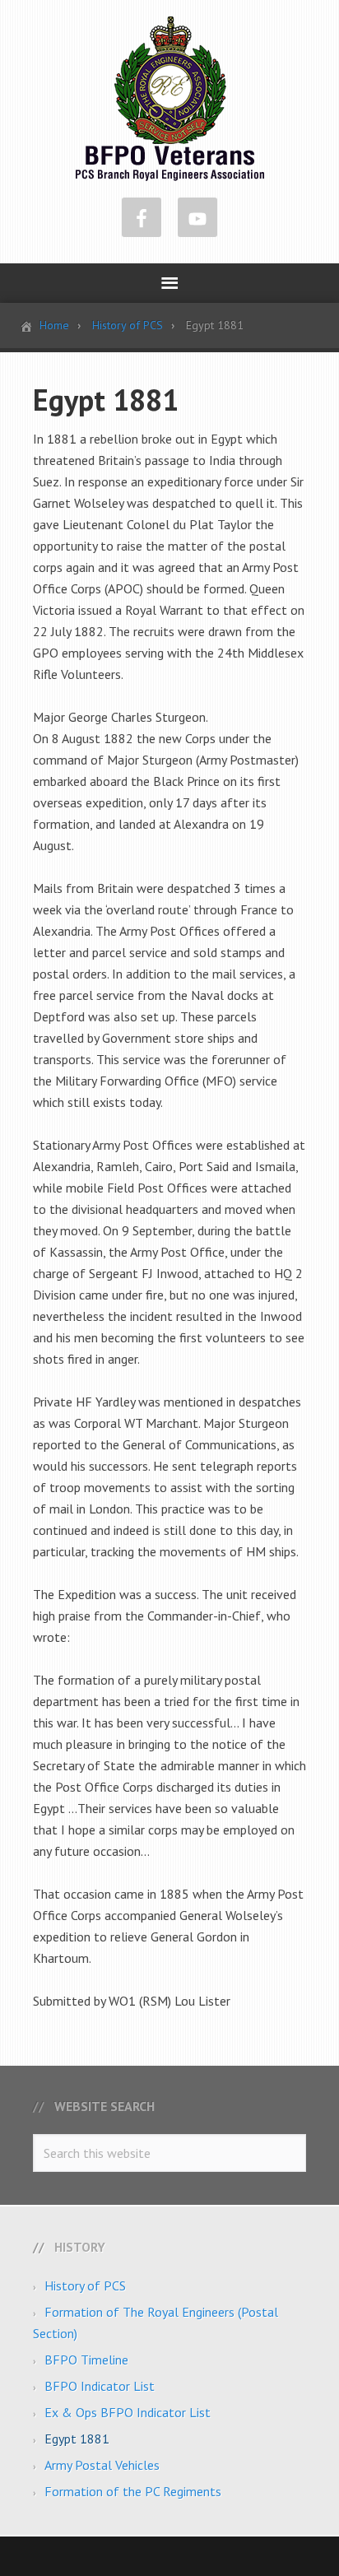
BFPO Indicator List (100, 2386)
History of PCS (85, 2285)
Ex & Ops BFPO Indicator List (128, 2412)
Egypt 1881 (77, 2439)
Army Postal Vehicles (102, 2465)
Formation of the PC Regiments (133, 2491)
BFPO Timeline (86, 2360)
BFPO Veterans (170, 99)
